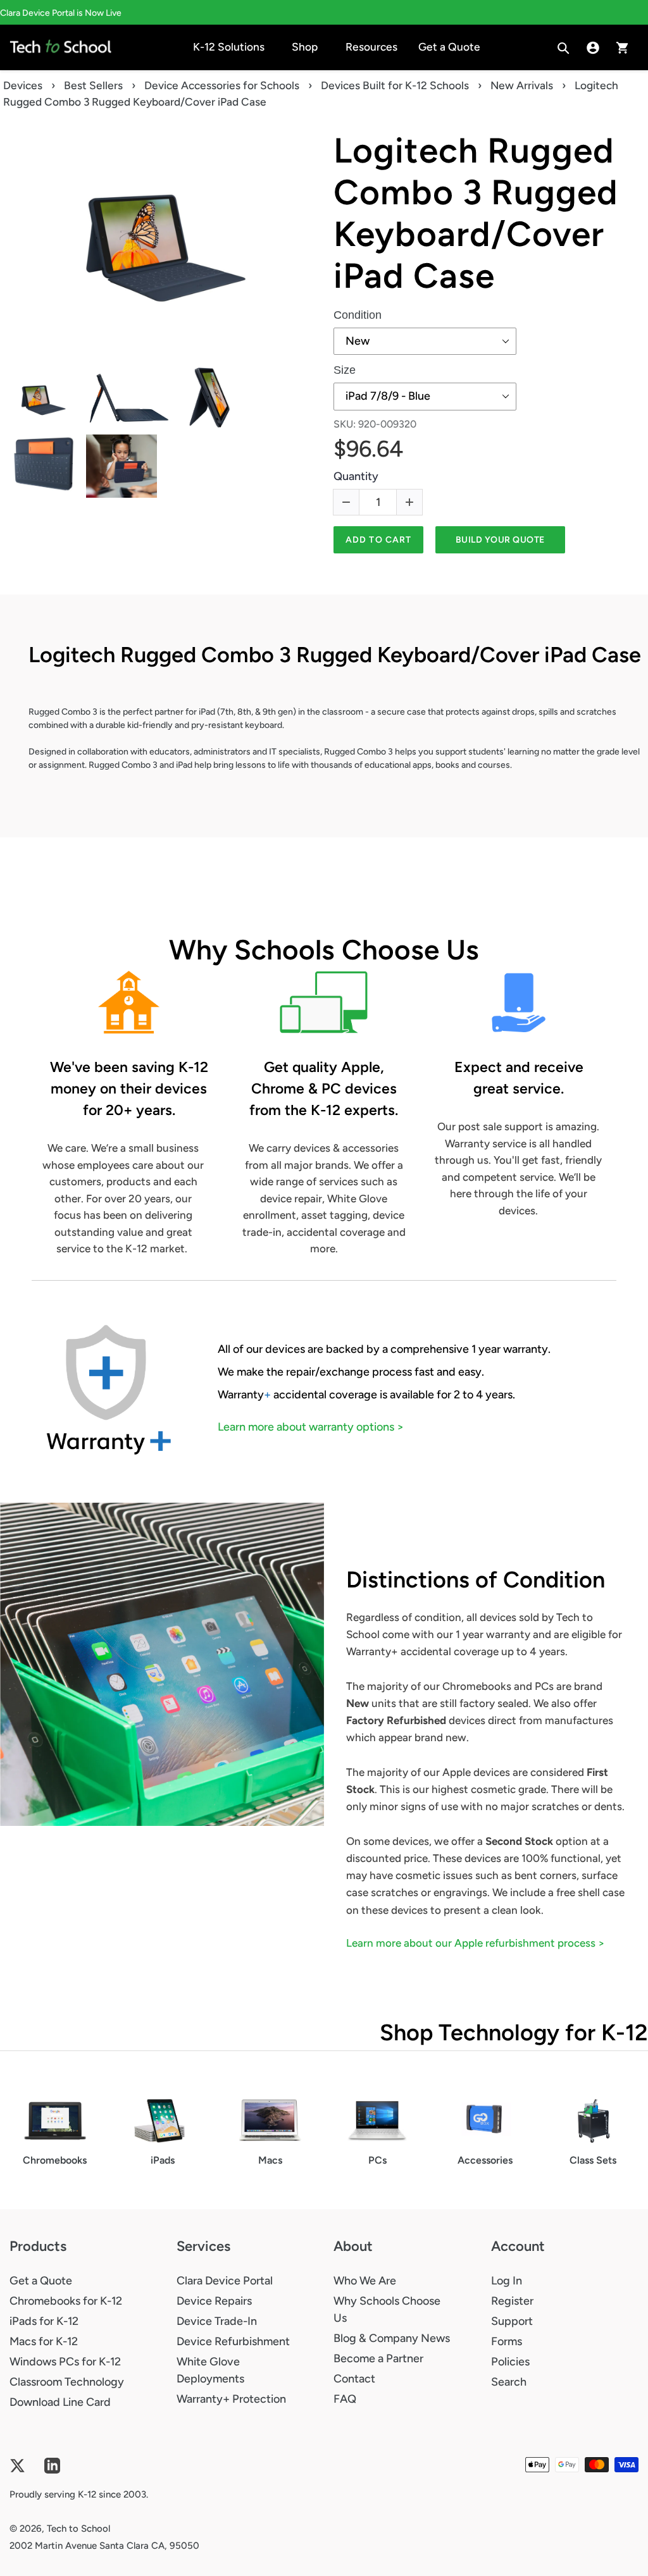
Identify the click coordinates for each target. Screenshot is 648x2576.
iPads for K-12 (44, 2321)
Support (512, 2321)
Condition (358, 315)
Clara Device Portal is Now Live (61, 13)
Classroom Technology (67, 2382)
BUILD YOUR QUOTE (500, 540)
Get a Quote (41, 2281)
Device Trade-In (217, 2321)
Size (345, 370)
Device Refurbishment (233, 2341)
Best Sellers (93, 85)
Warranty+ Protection (231, 2399)
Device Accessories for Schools (222, 85)
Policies (510, 2362)
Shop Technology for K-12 (514, 2032)
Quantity (356, 476)
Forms (507, 2341)
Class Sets (593, 2160)
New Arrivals (522, 85)
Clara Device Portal (225, 2281)
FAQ (345, 2399)
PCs (377, 2160)
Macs (270, 2160)
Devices (23, 85)
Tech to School (78, 2529)
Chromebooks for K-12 (66, 2301)
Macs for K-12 (44, 2341)
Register (512, 2301)
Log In (507, 2281)
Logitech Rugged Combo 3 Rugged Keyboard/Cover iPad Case (476, 213)
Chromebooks (55, 2160)
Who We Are (365, 2281)
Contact (354, 2379)
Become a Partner (378, 2358)
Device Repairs (214, 2301)
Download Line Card (60, 2402)
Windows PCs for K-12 (65, 2362)
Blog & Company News (392, 2338)
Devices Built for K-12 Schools (395, 85)
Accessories (485, 2160)
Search (509, 2382)
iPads (163, 2160)
